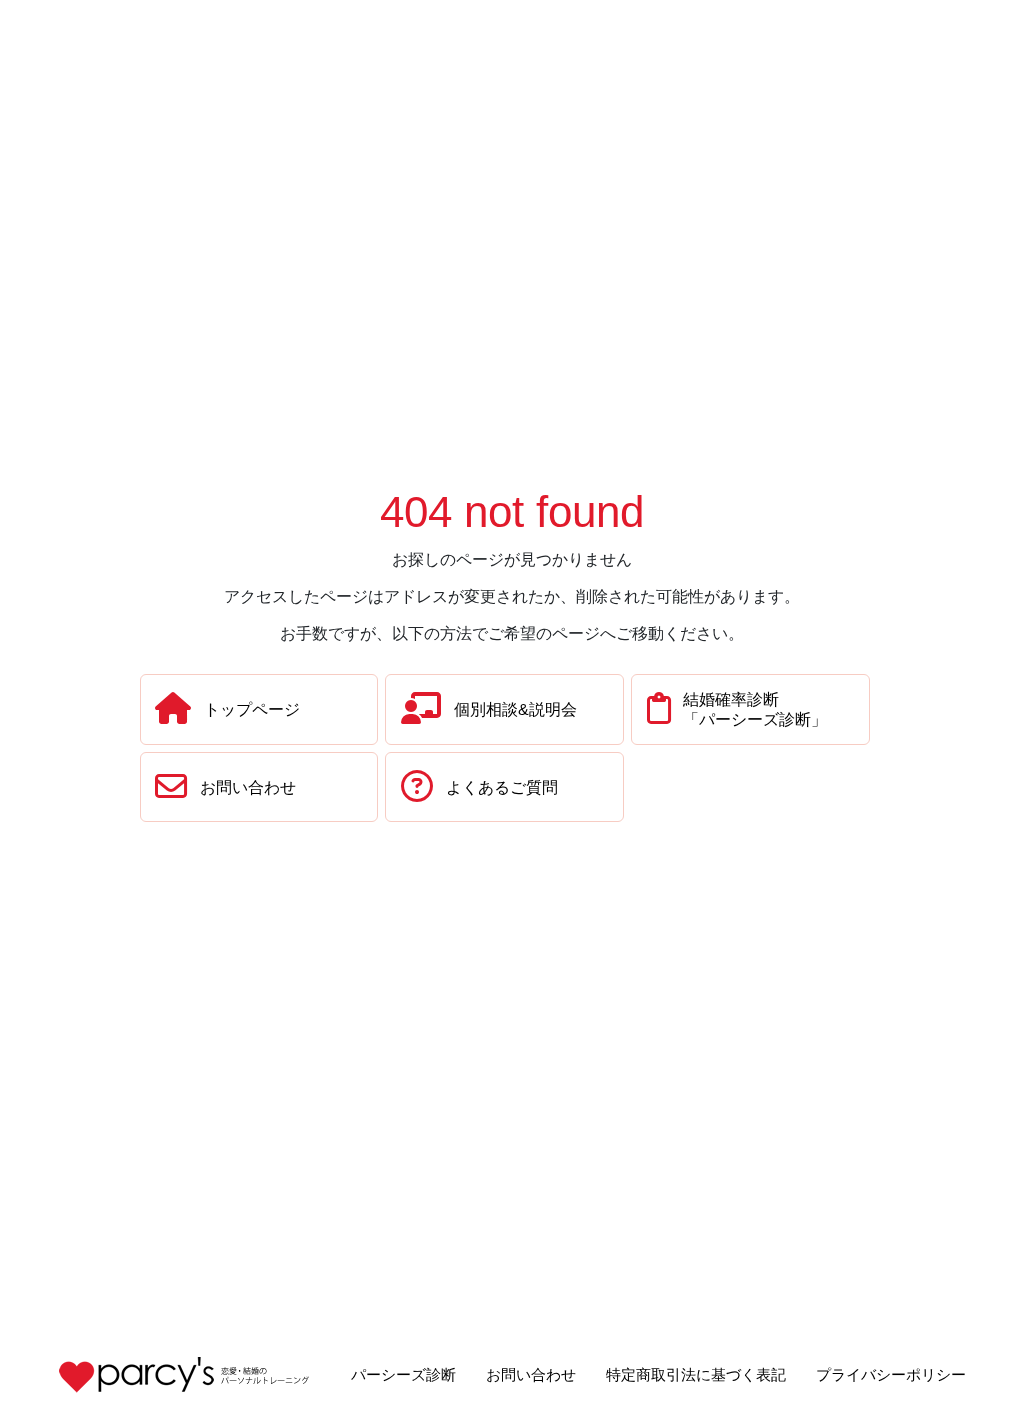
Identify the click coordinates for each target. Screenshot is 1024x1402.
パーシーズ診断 (403, 1374)
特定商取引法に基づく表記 (696, 1374)
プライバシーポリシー (891, 1374)
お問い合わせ (531, 1374)
